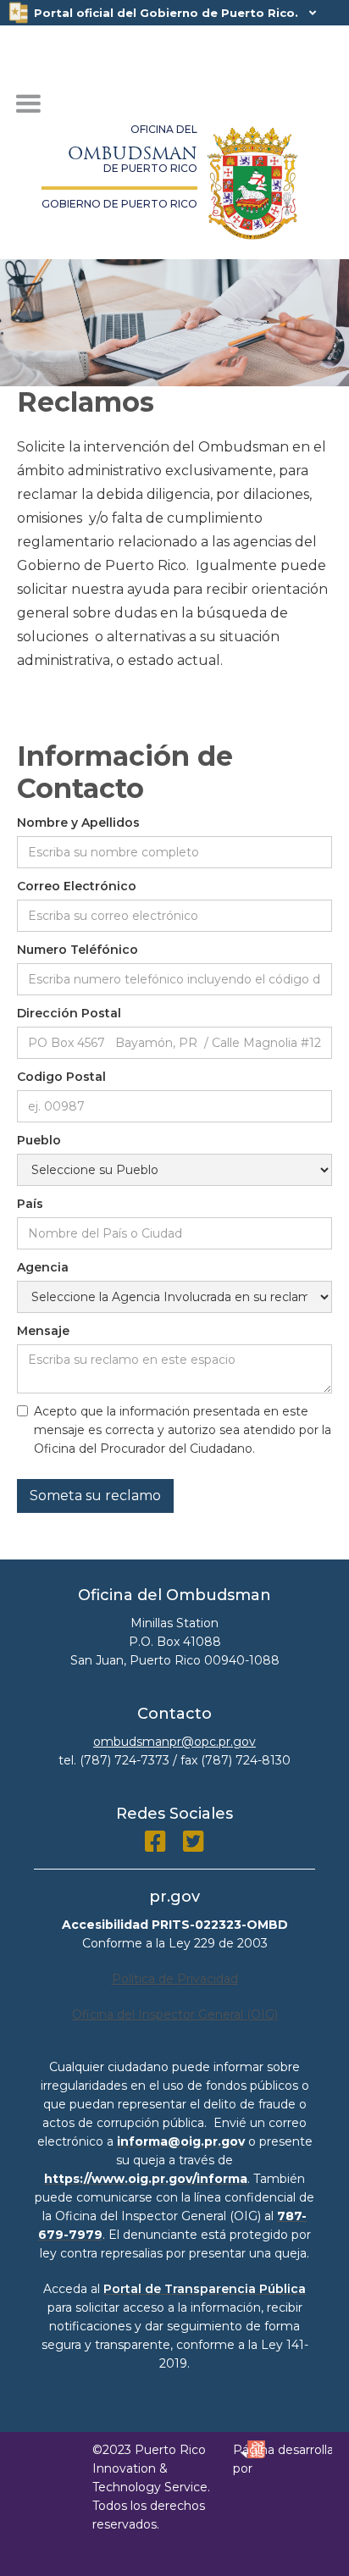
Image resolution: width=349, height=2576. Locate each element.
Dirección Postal (69, 1013)
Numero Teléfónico (78, 950)
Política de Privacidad (175, 1979)
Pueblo (39, 1140)
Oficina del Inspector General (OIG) (175, 2014)
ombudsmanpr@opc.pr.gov (174, 1742)
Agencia (43, 1267)
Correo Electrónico (77, 886)
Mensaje (43, 1331)
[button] (28, 104)
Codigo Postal (61, 1077)
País (30, 1204)
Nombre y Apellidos (78, 823)
